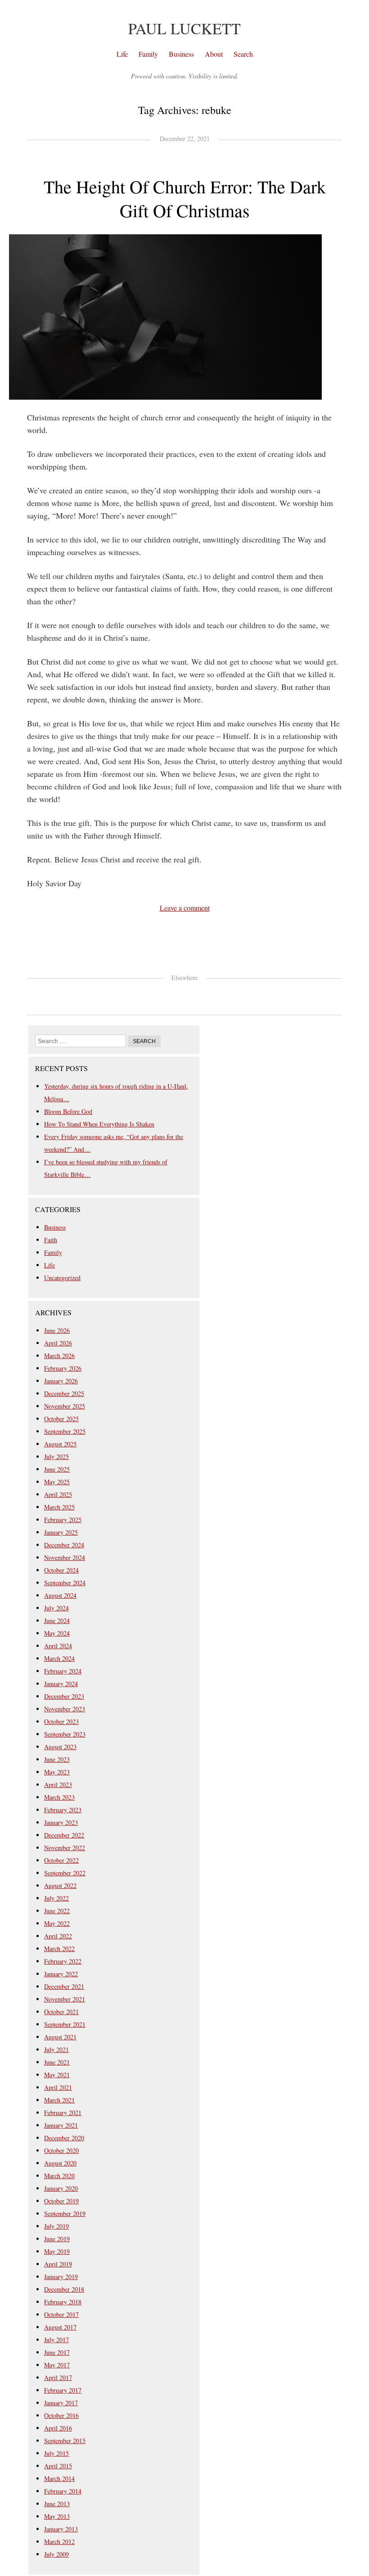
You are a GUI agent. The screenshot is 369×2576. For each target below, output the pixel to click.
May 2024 (57, 1633)
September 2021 (65, 2024)
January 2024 (61, 1684)
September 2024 (65, 1583)
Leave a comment (185, 908)
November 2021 (65, 1999)
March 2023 (59, 1797)
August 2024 (60, 1595)
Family (148, 54)
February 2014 (63, 2491)
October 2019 (61, 2201)
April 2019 (58, 2264)
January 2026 (61, 1381)
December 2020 (64, 2138)
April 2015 (58, 2466)
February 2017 (63, 2390)
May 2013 (57, 2516)
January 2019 (61, 2277)
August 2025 (60, 1444)
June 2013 (57, 2504)
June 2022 (57, 1911)
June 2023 (57, 1759)
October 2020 (61, 2150)
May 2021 (57, 2075)
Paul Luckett (184, 28)
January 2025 (61, 1532)
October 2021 (61, 2012)
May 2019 (57, 2251)
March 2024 (59, 1658)
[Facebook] (177, 995)
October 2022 (61, 1860)
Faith (51, 1240)
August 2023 (60, 1747)
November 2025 (65, 1406)
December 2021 (64, 1986)
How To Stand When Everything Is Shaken (99, 1124)
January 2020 (61, 2188)
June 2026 (57, 1330)
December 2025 (64, 1393)
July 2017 (56, 2340)
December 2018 (64, 2289)
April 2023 (58, 1785)
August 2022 (60, 1885)
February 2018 (63, 2302)
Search (243, 54)
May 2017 (57, 2365)
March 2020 (59, 2176)
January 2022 (61, 1974)
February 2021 (63, 2113)
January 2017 (61, 2403)
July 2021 (56, 2049)
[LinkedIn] (207, 995)
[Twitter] (162, 995)
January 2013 (61, 2529)
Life (122, 54)
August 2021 (60, 2037)
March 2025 (59, 1507)
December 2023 (64, 1696)
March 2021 (59, 2100)
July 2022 (56, 1898)
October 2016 (61, 2415)
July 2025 (56, 1457)
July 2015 (56, 2453)
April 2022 (58, 1936)
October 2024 (61, 1570)
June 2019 (57, 2239)
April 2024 (58, 1646)
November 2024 (65, 1557)
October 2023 (61, 1721)
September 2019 (65, 2214)
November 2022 (65, 1848)
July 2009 (56, 2554)
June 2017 (57, 2352)
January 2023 (61, 1822)
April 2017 (58, 2378)
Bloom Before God (68, 1111)
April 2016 (58, 2428)
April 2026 (58, 1343)
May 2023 (57, 1772)
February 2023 (63, 1810)
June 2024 (57, 1621)
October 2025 (61, 1419)
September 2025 (65, 1431)
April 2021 (58, 2087)
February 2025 (63, 1520)
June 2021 (57, 2062)
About (214, 54)
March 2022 (59, 1949)
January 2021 (61, 2125)
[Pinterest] (192, 995)
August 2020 (60, 2163)
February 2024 (63, 1671)
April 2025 (58, 1494)
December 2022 (64, 1835)
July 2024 (56, 1608)
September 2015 (65, 2441)
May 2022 (57, 1923)
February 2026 (63, 1368)
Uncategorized (62, 1278)
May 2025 (57, 1482)
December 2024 (64, 1545)
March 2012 (59, 2542)
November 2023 (65, 1709)
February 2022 (63, 1961)
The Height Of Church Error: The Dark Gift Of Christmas (185, 198)
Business (181, 54)
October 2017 (61, 2314)
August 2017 (60, 2327)
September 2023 (65, 1734)
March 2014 (59, 2478)
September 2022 (65, 1873)
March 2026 (59, 1356)
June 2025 (57, 1469)
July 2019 (56, 2226)
